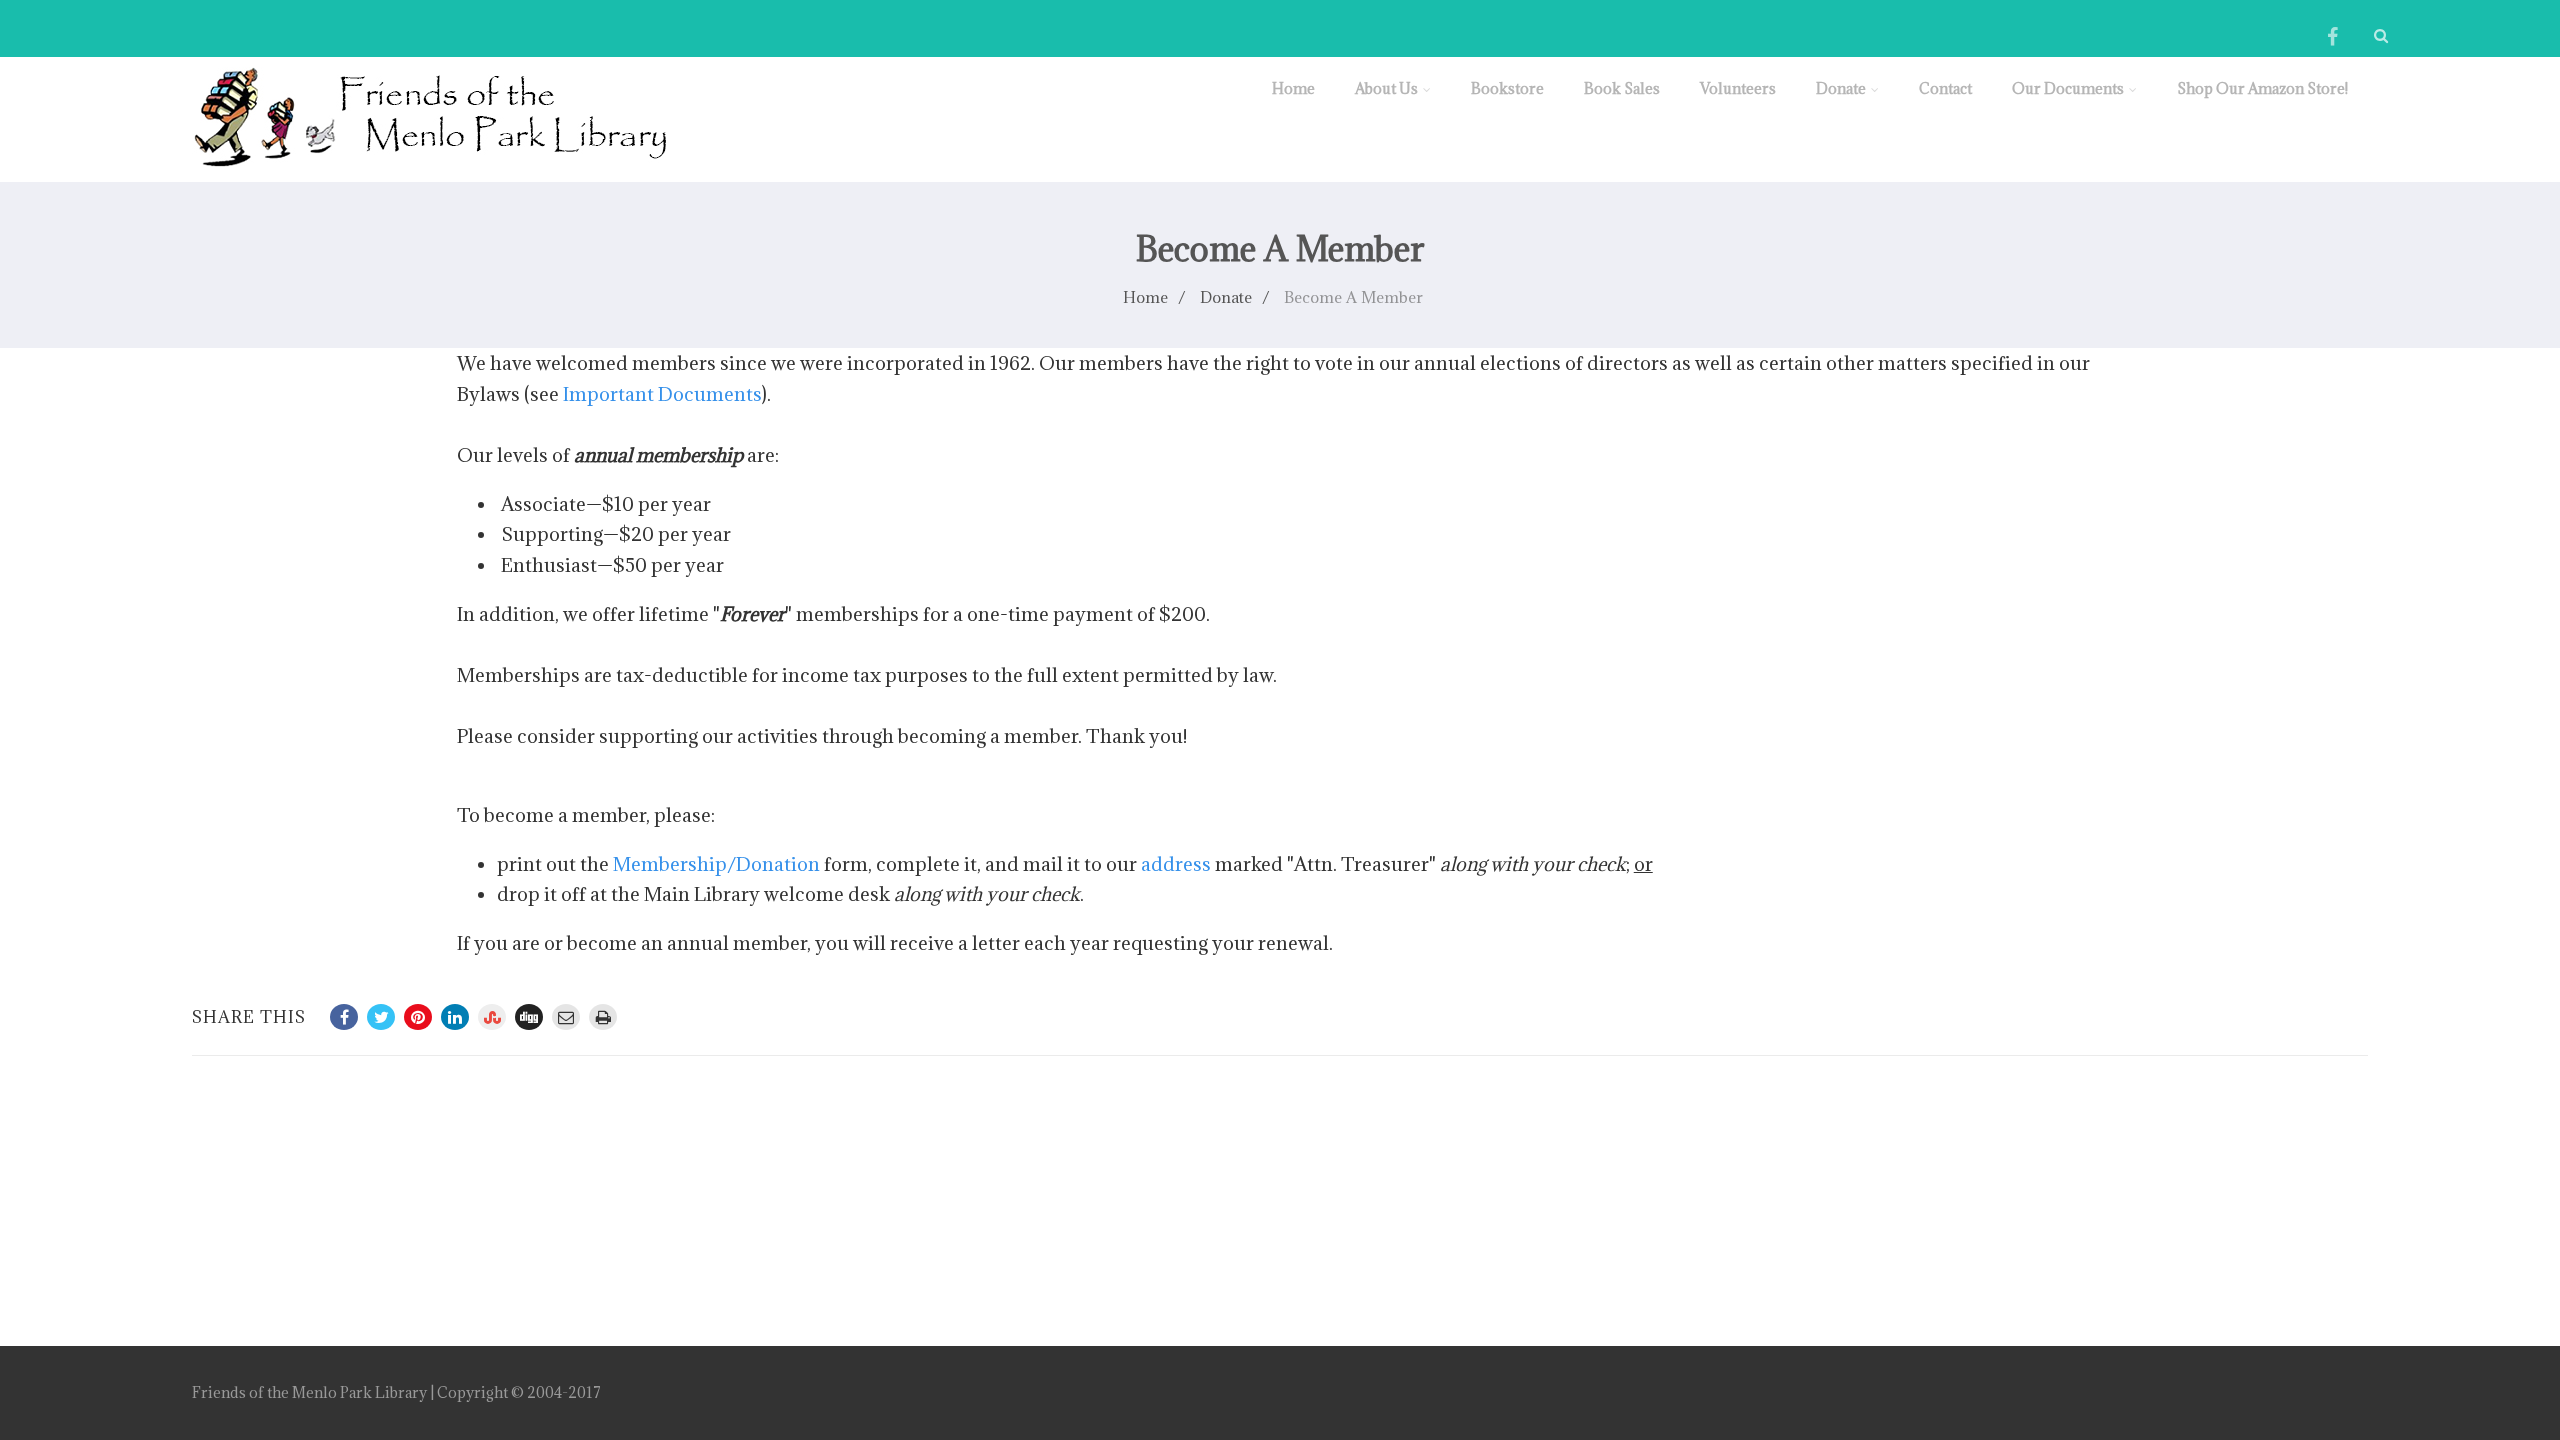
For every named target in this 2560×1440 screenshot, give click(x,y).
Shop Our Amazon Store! (2262, 88)
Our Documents (2068, 88)
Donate (1841, 88)
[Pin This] (418, 1017)
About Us (1386, 88)
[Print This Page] (603, 1017)
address (1176, 864)
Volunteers (1738, 88)
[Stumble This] (492, 1017)
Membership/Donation (716, 864)
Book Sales (1622, 88)
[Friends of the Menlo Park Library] (430, 170)
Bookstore (1507, 88)
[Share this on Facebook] (344, 1017)
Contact (1945, 88)
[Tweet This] (381, 1017)
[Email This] (566, 1017)
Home (1293, 88)
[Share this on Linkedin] (455, 1017)
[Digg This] (529, 1017)
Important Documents (662, 394)
